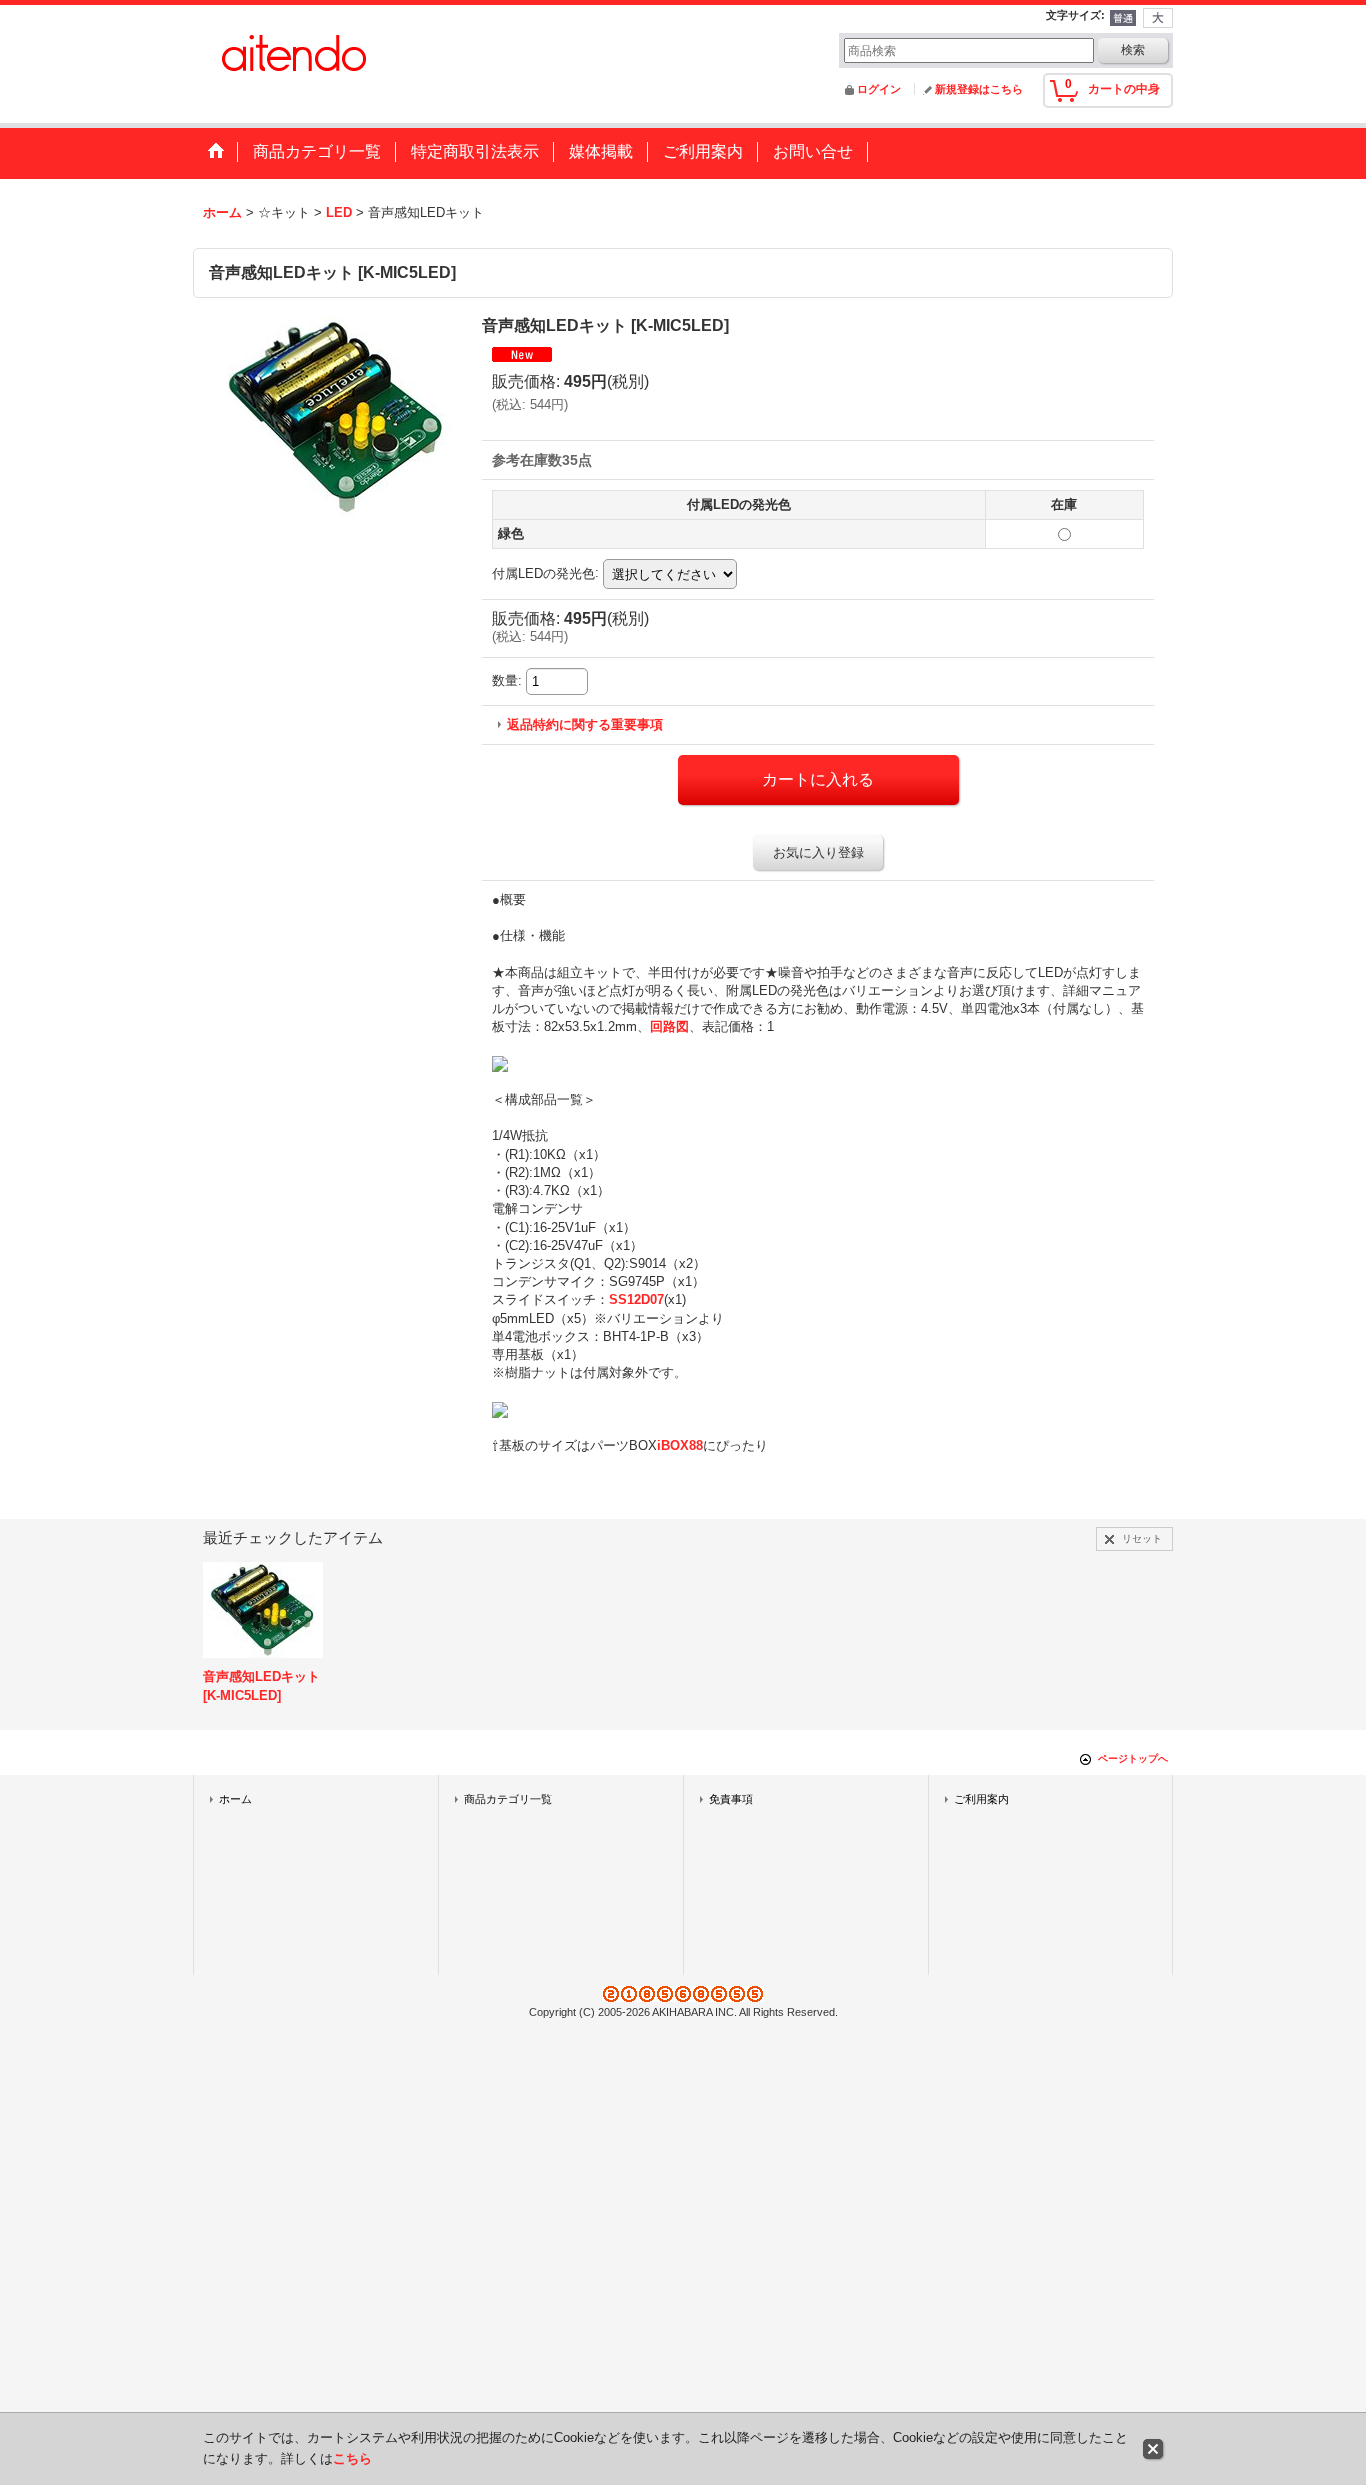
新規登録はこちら (979, 89)
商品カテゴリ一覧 (508, 1799)
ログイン (879, 89)
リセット (1142, 1538)
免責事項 (731, 1799)
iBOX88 (680, 1445)
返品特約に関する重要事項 (585, 724)
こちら (352, 2458)
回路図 (669, 1026)
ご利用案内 (981, 1799)
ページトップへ (1133, 1758)
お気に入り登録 (818, 852)
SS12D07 (636, 1299)
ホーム (235, 1799)
